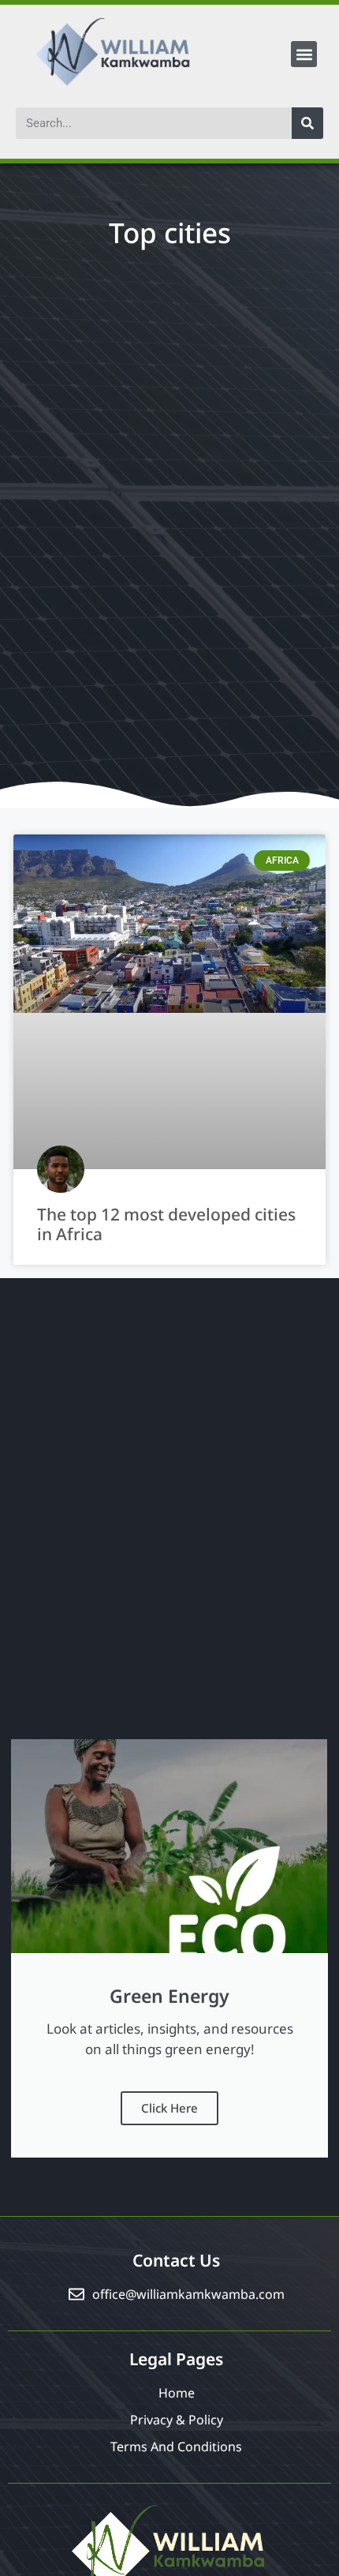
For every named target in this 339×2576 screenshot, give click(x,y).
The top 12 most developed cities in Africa (166, 1224)
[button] (304, 54)
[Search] (307, 123)
